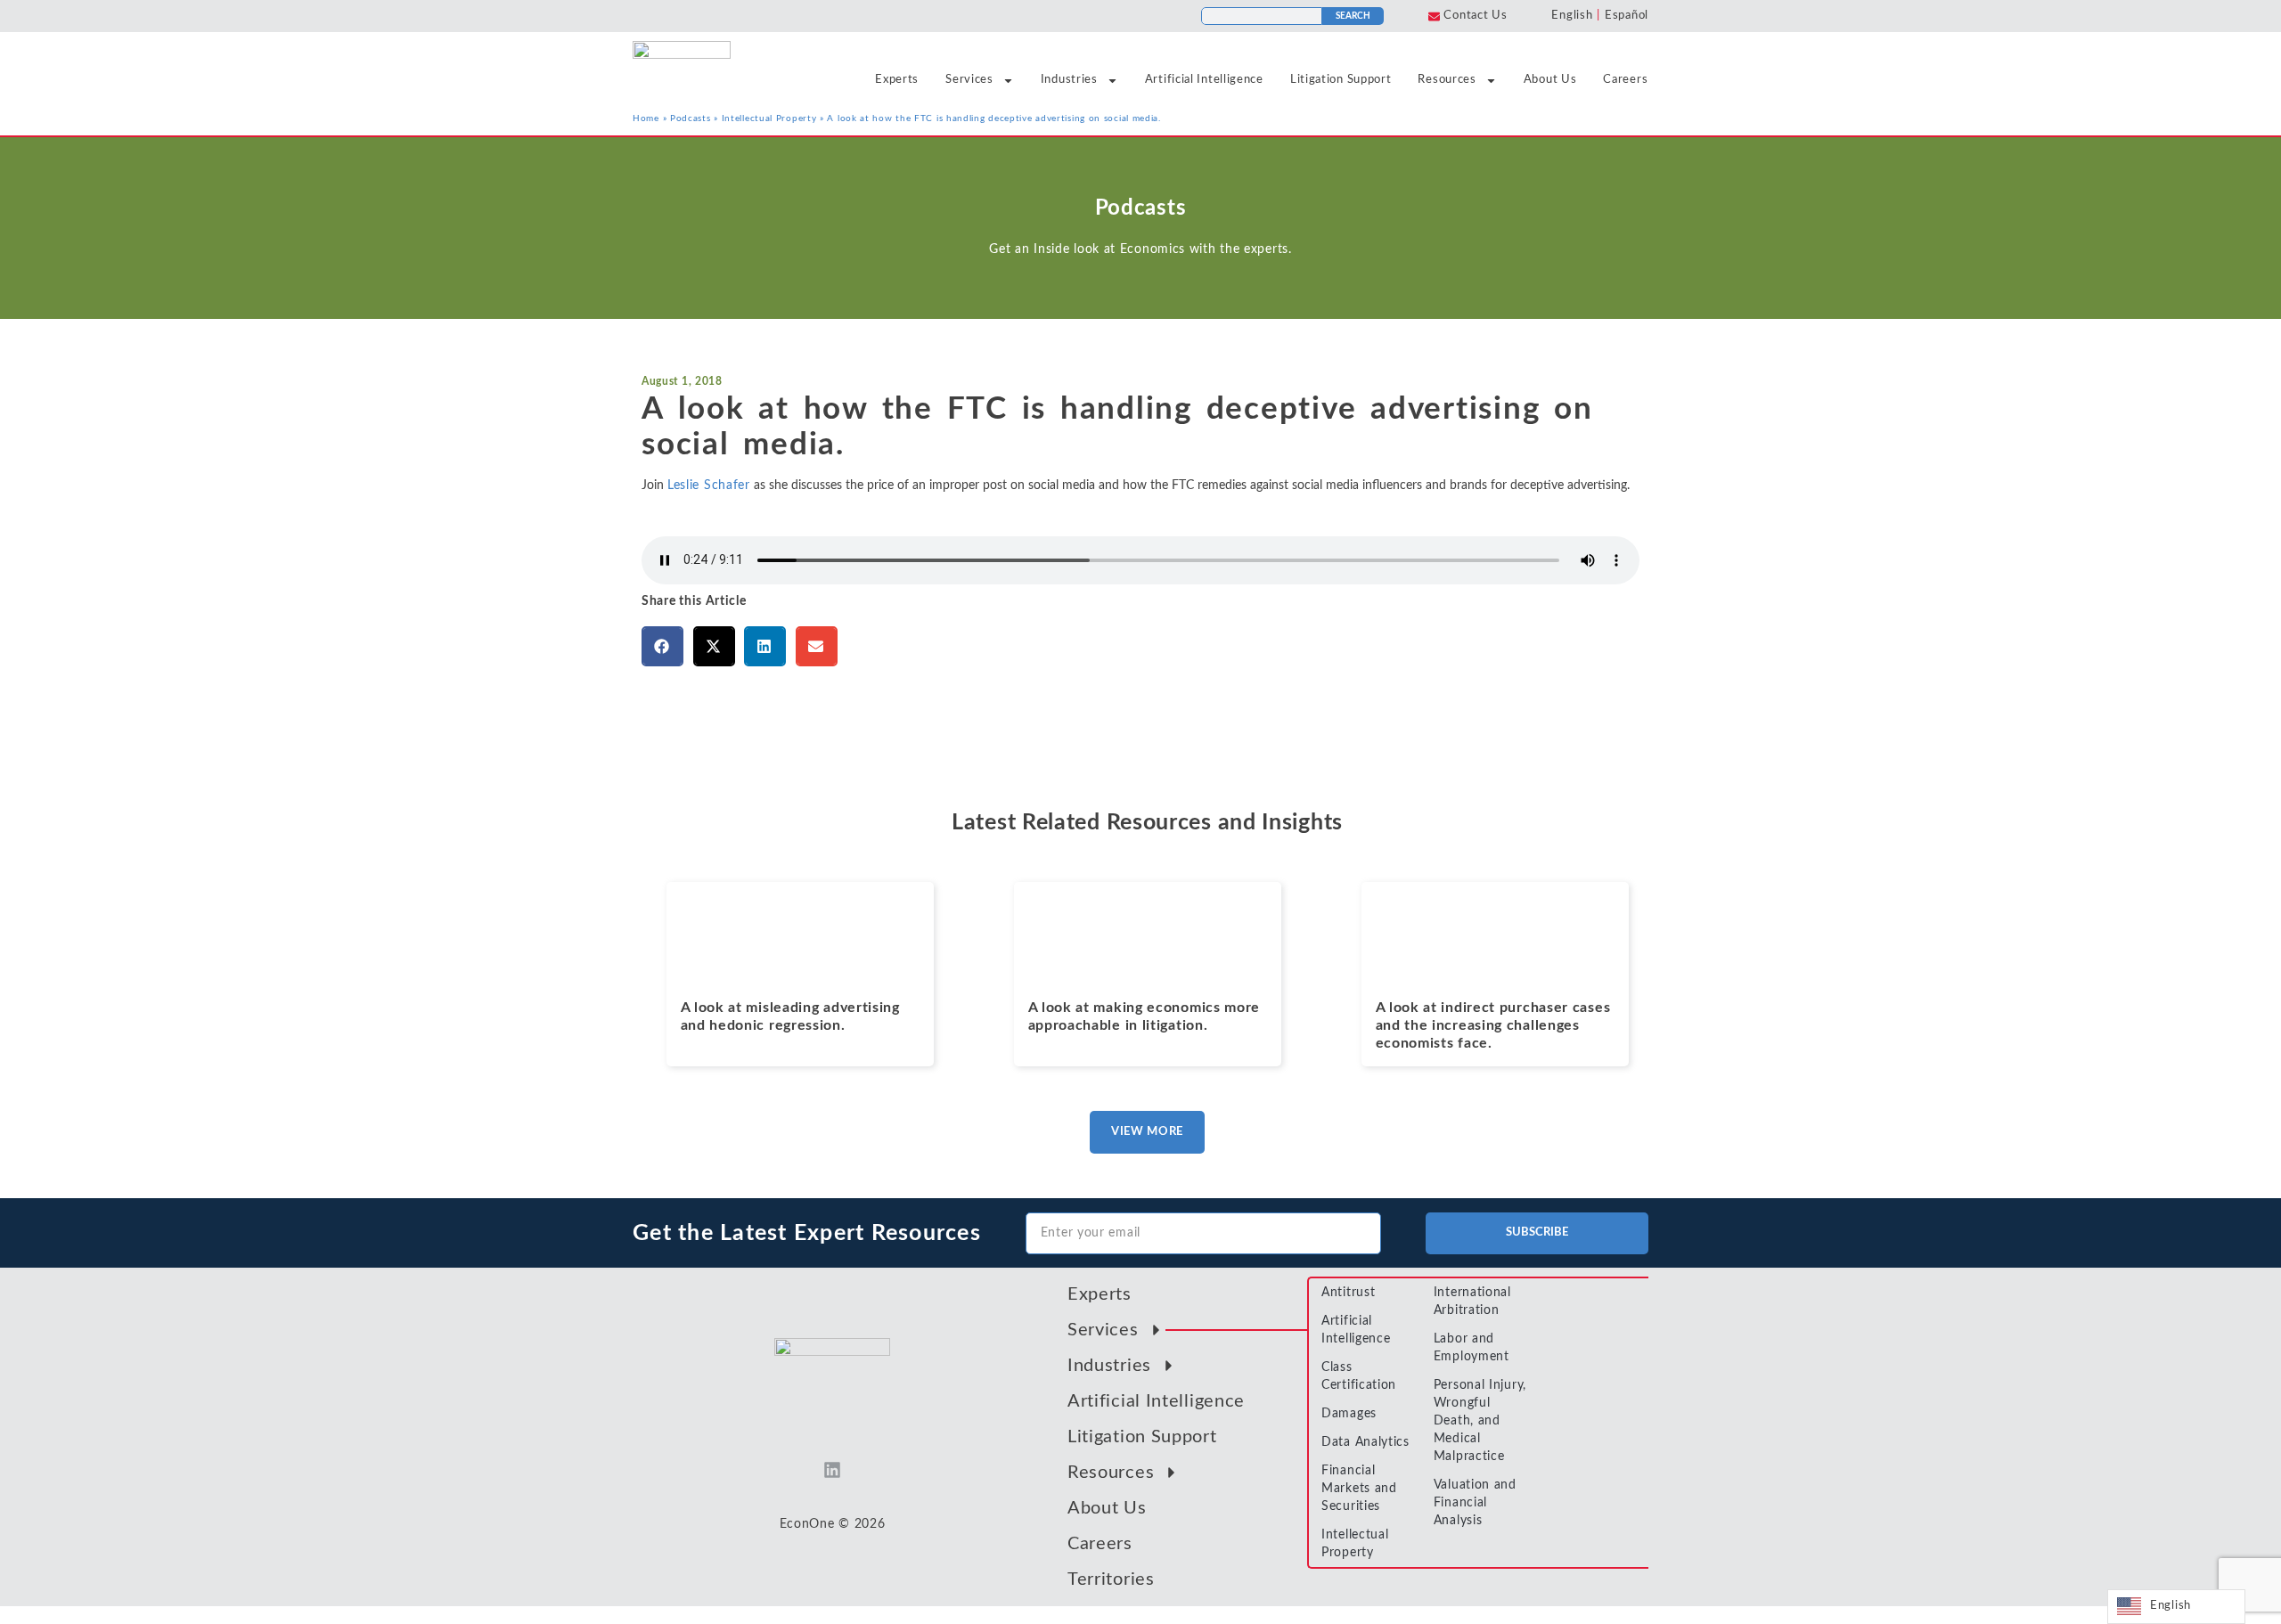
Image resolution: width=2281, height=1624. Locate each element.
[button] (662, 646)
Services (969, 80)
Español (1627, 16)
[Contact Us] (1434, 16)
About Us (1550, 80)
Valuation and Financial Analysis (1475, 1503)
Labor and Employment (1472, 1348)
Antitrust (1348, 1293)
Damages (1349, 1414)
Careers (1625, 80)
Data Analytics (1365, 1442)
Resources (1447, 80)
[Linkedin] (832, 1470)
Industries (1069, 80)
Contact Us (1475, 16)
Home (646, 118)
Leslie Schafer (709, 486)
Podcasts (691, 118)
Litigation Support (1341, 80)
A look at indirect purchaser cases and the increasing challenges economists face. (1493, 1025)
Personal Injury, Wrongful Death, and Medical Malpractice (1480, 1421)
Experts (897, 80)
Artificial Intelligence (1204, 80)
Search (1353, 16)
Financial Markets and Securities (1359, 1489)
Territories (1111, 1579)
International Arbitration (1472, 1302)
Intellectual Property (769, 118)
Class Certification (1359, 1376)
